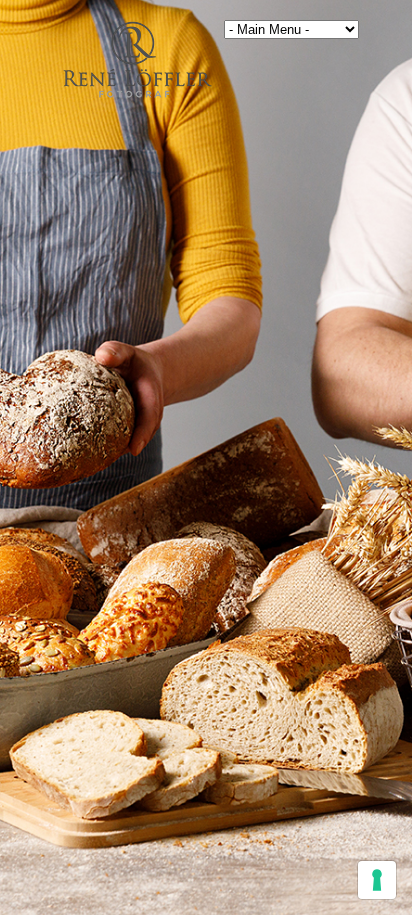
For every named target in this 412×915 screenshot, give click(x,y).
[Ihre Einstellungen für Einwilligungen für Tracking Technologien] (377, 880)
